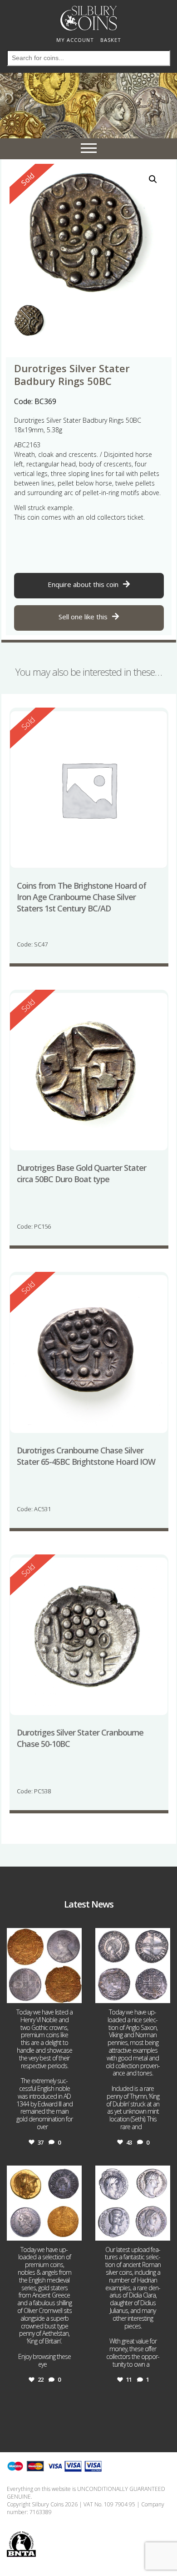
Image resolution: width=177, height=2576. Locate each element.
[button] (153, 179)
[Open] (44, 1966)
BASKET (111, 40)
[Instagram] (74, 1995)
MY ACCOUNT (75, 40)
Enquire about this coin (83, 584)
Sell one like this (83, 617)
